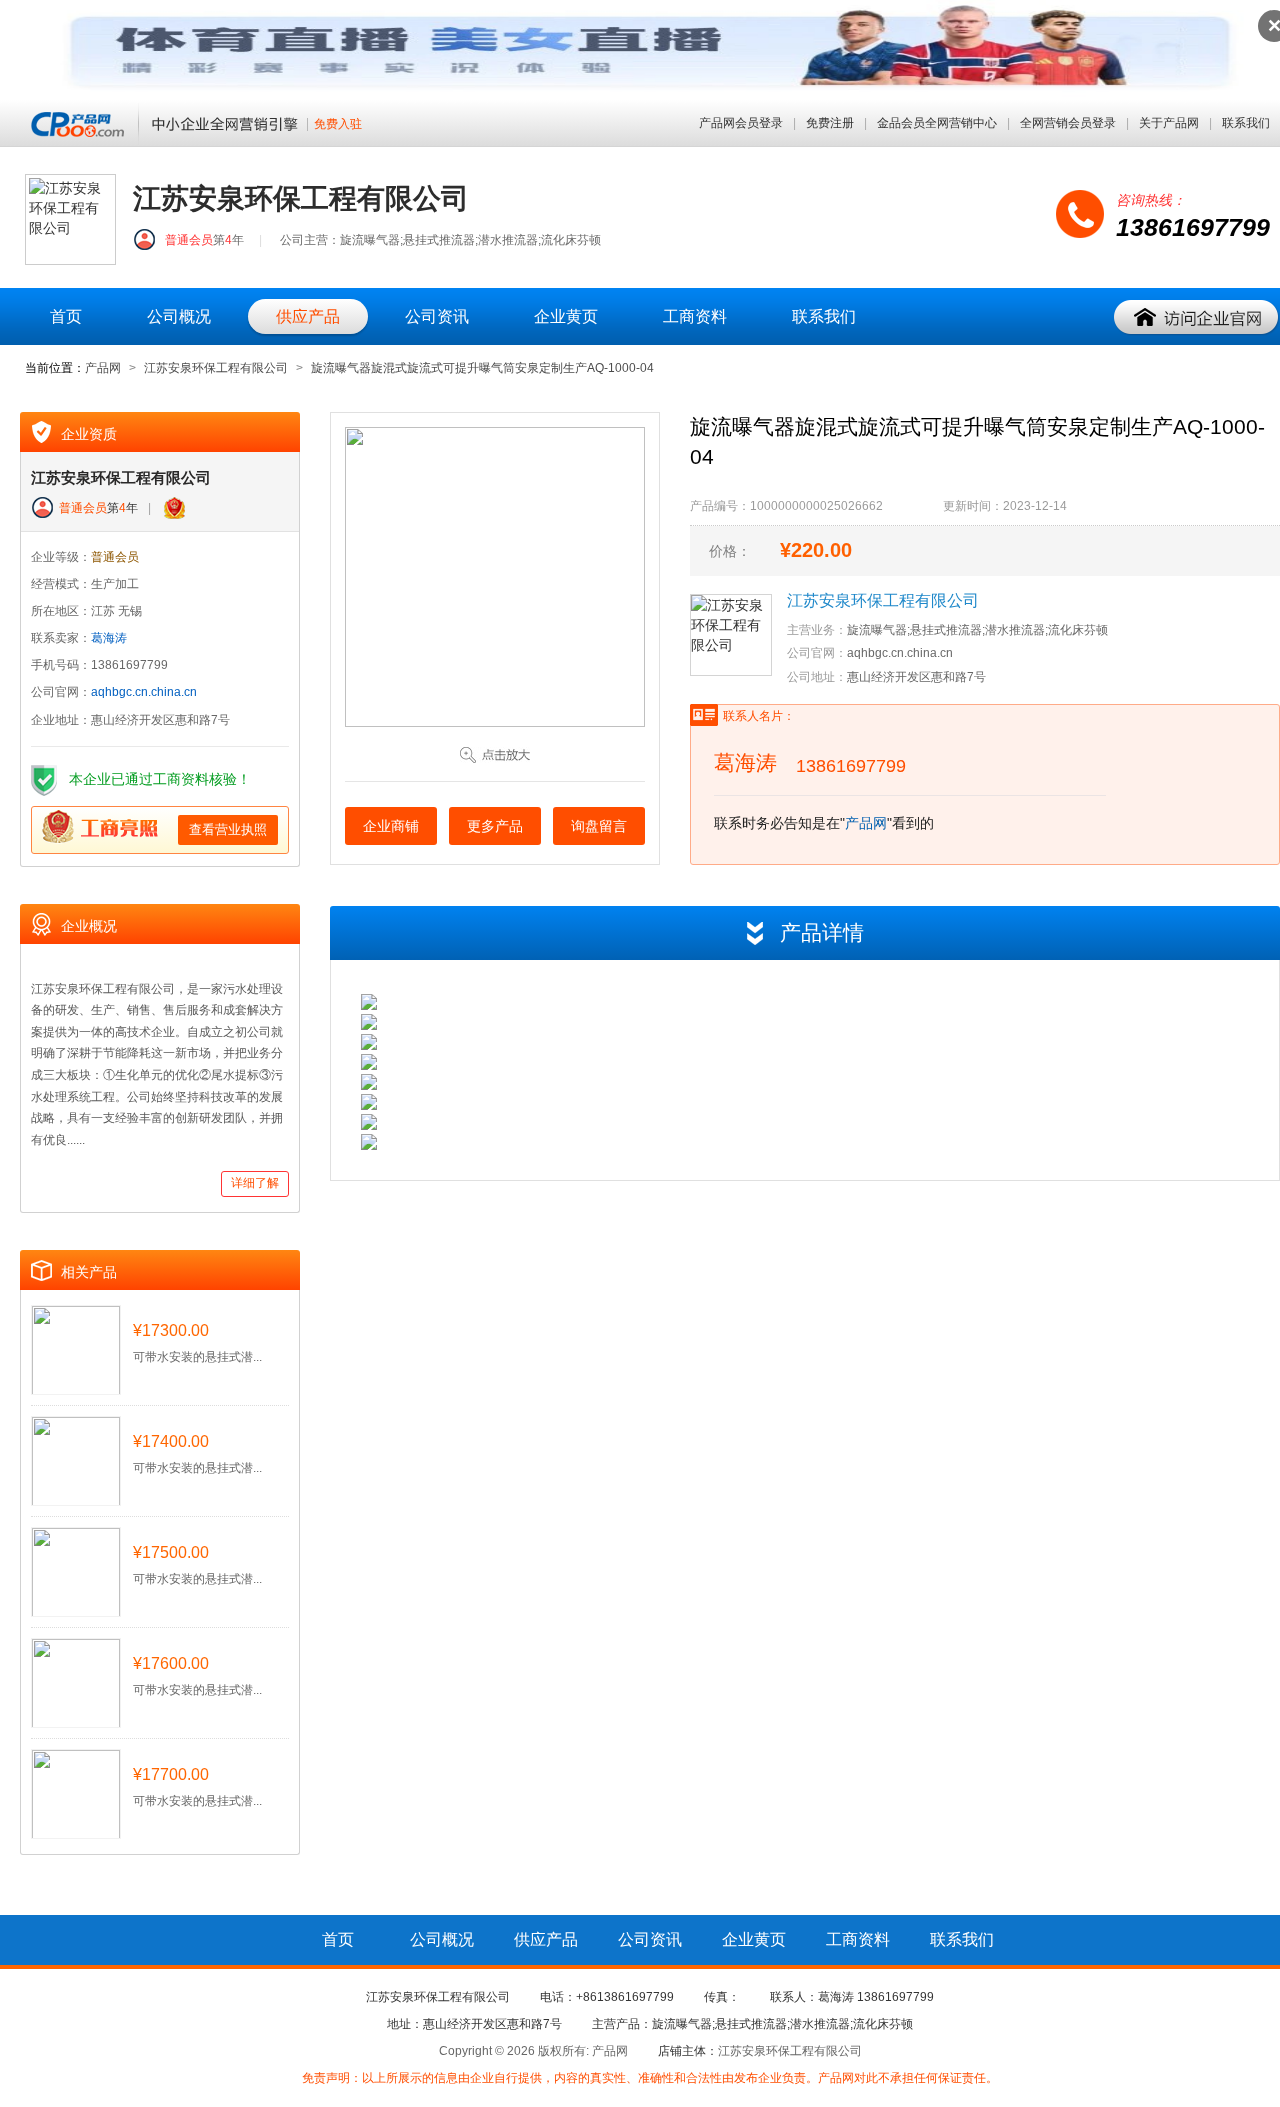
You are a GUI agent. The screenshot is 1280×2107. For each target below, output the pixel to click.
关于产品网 (1169, 123)
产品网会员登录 (741, 123)
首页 (66, 316)
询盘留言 (599, 826)
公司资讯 (437, 316)
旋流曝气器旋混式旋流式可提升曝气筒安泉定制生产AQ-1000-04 (482, 368)
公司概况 (179, 316)
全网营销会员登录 (1068, 123)
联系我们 (1246, 123)
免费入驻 (338, 124)
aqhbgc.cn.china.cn (144, 692)
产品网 (103, 368)
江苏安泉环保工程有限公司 (216, 368)
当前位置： (55, 368)
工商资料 (695, 316)
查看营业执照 (228, 829)
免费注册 (830, 123)
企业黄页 (566, 316)
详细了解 (255, 1183)
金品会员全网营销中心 (937, 123)
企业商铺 (391, 826)
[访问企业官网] (1197, 318)
